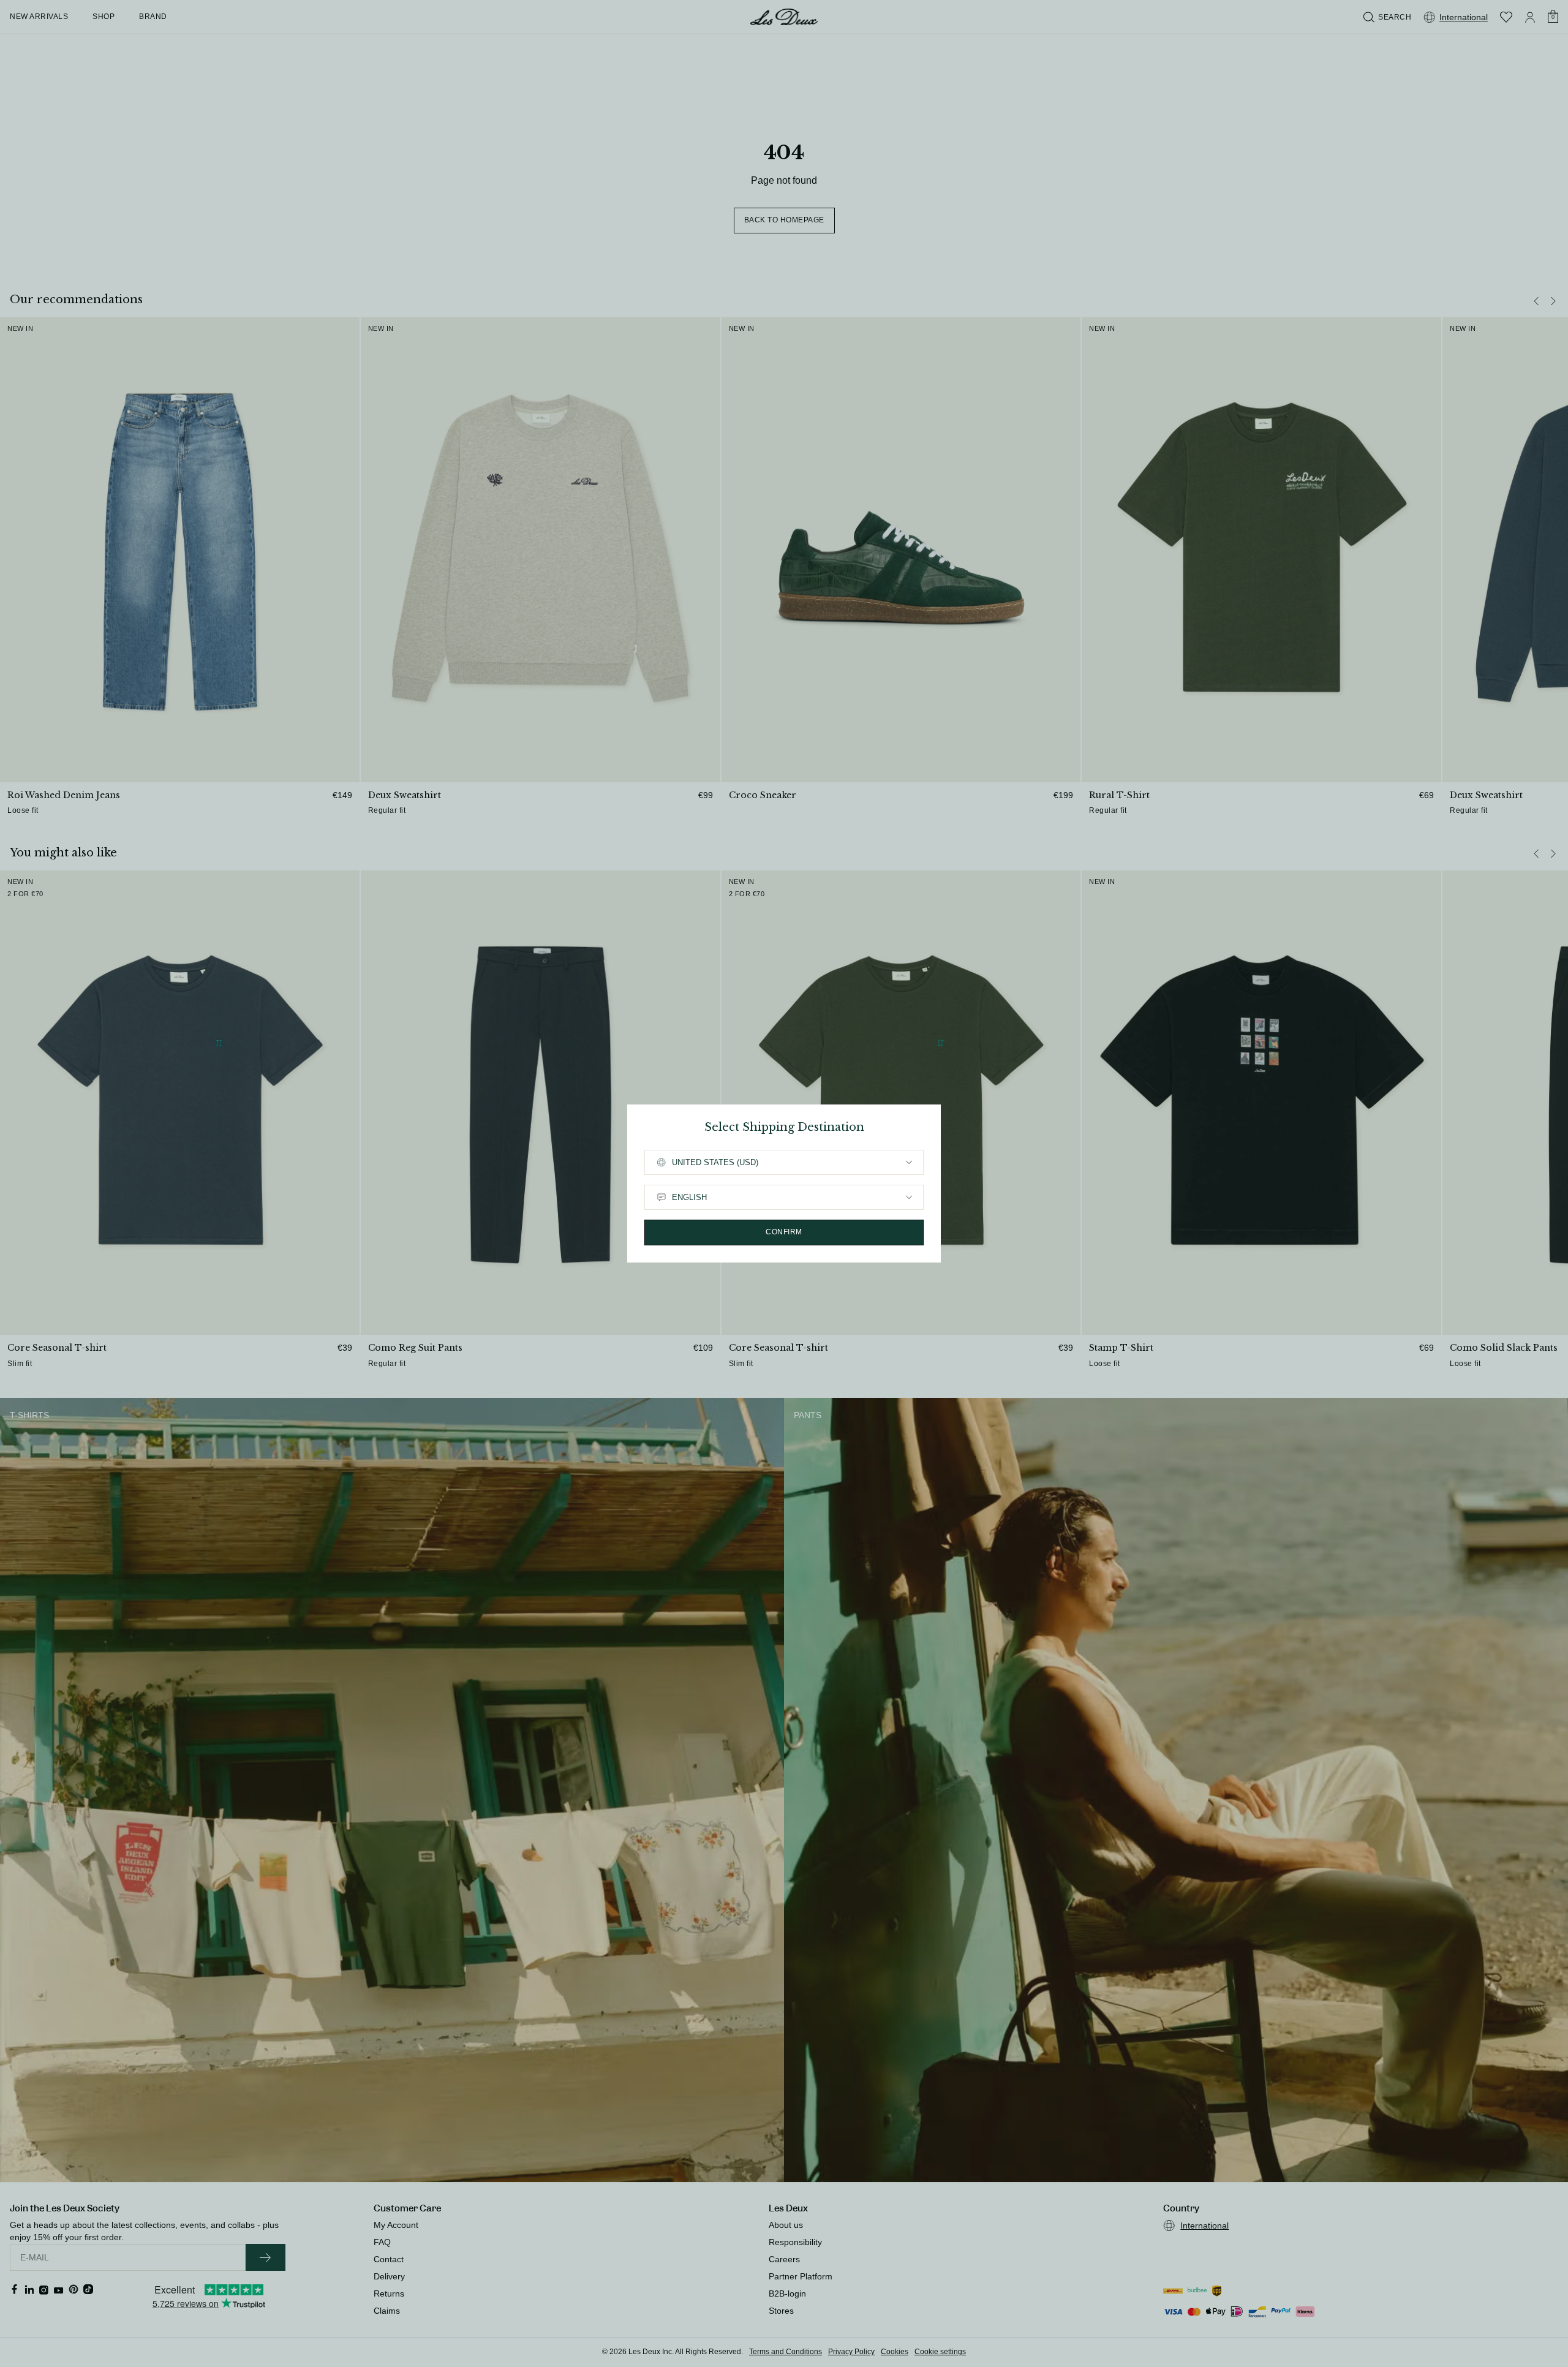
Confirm (784, 1232)
